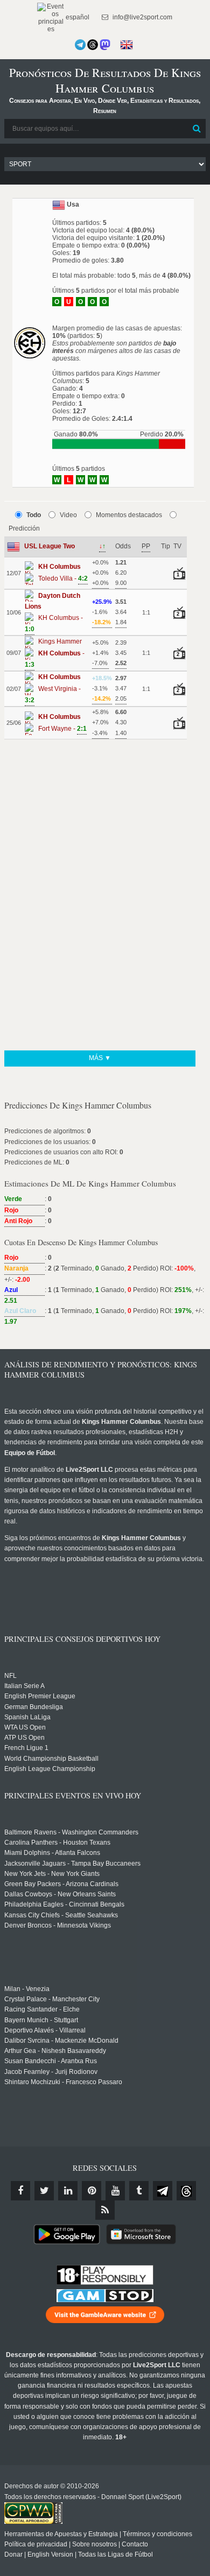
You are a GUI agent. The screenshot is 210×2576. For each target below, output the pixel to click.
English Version (50, 2554)
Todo (34, 515)
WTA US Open (25, 1727)
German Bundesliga (34, 1707)
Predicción (24, 528)
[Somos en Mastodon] (105, 45)
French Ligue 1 (26, 1748)
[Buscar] (197, 129)
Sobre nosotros (94, 2544)
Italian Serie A (24, 1686)
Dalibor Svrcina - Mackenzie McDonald (61, 2041)
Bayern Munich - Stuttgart (41, 2020)
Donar (13, 2554)
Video (68, 515)
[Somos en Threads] (93, 45)
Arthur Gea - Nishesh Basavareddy (55, 2051)
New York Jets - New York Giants (52, 1874)
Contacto (135, 2544)
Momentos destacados (129, 515)
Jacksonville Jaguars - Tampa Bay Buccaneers (72, 1864)
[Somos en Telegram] (80, 45)
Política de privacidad (36, 2544)
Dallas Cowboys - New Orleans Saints (60, 1894)
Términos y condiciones (157, 2534)
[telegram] (163, 2191)
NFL (10, 1676)
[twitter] (44, 2191)
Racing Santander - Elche (42, 2009)
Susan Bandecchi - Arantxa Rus (51, 2061)
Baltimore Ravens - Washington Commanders (71, 1832)
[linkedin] (68, 2191)
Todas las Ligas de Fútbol (115, 2554)
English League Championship (50, 1769)
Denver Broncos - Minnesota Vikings (58, 1925)
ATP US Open (24, 1738)
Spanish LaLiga (27, 1717)
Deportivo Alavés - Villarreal (45, 2030)
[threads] (186, 2191)
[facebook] (20, 2191)
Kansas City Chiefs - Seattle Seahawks (61, 1915)
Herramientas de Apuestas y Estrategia (61, 2534)
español (77, 17)
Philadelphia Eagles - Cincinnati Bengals (64, 1904)
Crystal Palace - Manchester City (52, 1999)
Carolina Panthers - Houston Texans (57, 1843)
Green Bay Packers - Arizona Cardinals (61, 1884)
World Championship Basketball (51, 1759)
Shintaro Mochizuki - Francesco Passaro (63, 2082)
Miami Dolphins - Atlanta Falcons (52, 1853)
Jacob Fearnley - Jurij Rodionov (51, 2072)
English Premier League (40, 1696)
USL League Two (50, 546)
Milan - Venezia (27, 1989)
